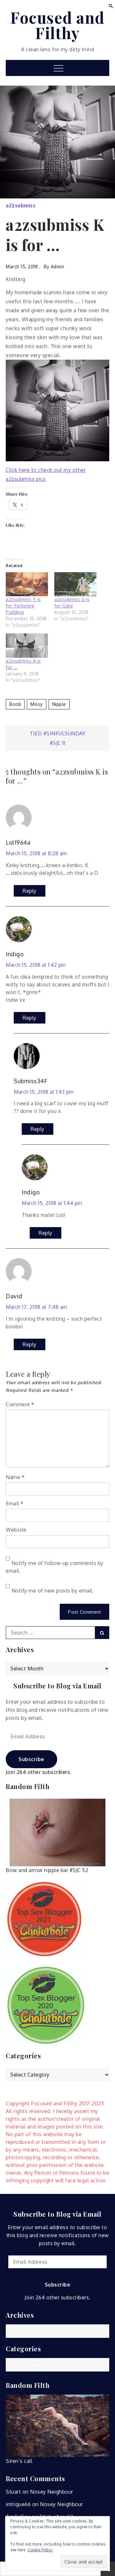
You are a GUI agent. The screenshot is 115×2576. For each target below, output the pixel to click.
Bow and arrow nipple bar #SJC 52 (47, 1870)
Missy (37, 704)
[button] (111, 5)
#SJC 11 (58, 743)
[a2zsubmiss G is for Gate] (75, 584)
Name (15, 1477)
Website (16, 1530)
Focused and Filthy (57, 25)
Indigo (15, 954)
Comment (20, 1404)
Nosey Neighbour (52, 2492)
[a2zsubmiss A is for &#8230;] (27, 645)
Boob (15, 704)
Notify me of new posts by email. (53, 1591)
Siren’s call (19, 2461)
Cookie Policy (40, 2550)
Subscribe (31, 1759)
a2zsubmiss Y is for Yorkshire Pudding (23, 606)
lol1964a (18, 842)
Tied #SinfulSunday (57, 733)
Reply (30, 891)
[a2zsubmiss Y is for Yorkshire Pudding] (27, 584)
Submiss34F (31, 1081)
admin (58, 267)
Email (15, 1503)
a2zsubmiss (21, 205)
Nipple (59, 704)
